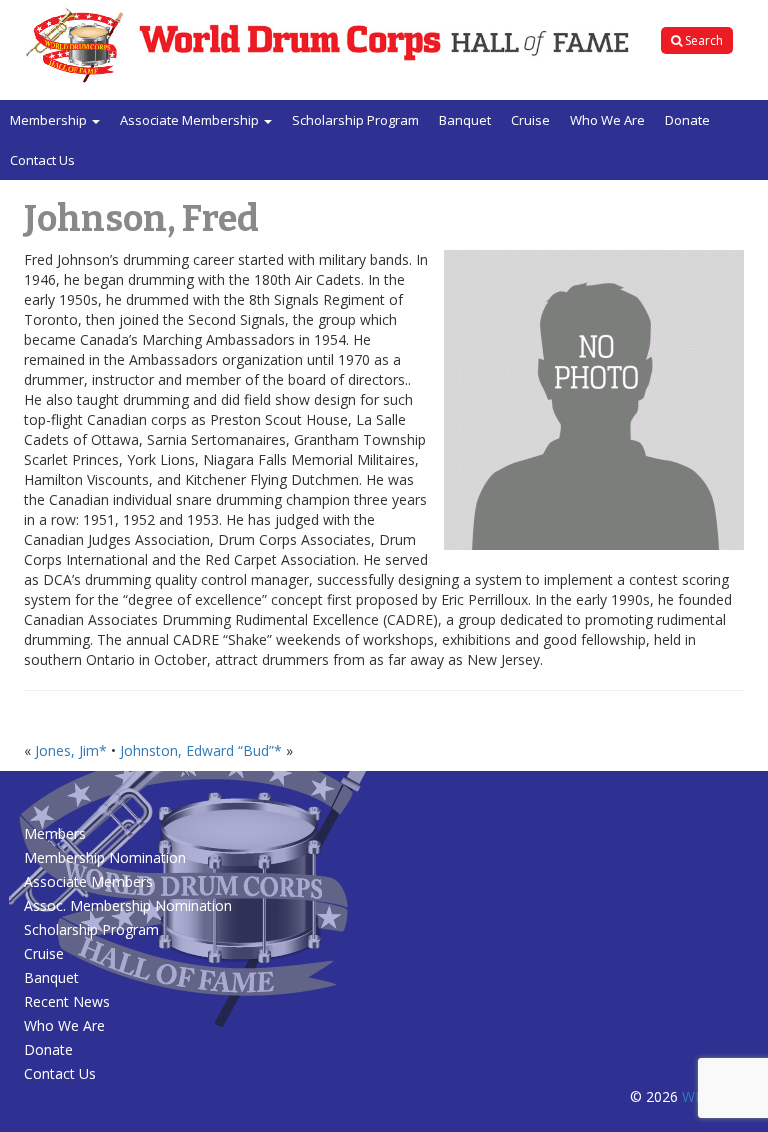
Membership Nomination (105, 857)
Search (702, 40)
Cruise (530, 120)
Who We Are (607, 120)
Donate (687, 120)
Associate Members (88, 881)
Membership (50, 120)
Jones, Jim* (71, 750)
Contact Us (42, 160)
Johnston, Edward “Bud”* (201, 750)
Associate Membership (191, 120)
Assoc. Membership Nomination (128, 905)
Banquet (465, 120)
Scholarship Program (355, 120)
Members (55, 833)
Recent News (67, 1001)
